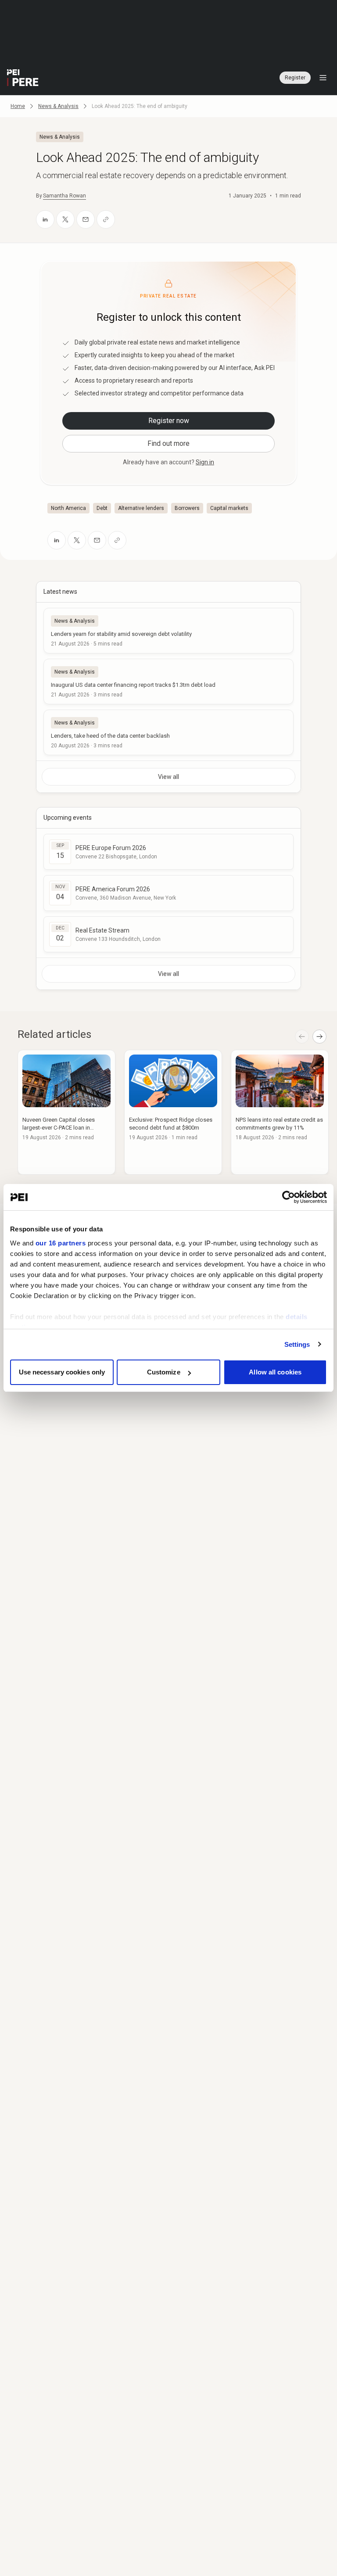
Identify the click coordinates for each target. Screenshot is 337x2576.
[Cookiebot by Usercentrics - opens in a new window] (289, 1197)
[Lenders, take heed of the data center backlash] (168, 732)
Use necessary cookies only (62, 1372)
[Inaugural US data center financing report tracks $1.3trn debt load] (168, 682)
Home (18, 106)
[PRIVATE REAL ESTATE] (23, 78)
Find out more (168, 443)
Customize (164, 1372)
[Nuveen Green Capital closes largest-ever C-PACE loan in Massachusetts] (66, 1112)
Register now (169, 421)
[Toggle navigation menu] (323, 78)
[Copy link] (106, 219)
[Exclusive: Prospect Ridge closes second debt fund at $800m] (173, 1112)
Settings (297, 1344)
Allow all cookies (275, 1372)
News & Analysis (58, 106)
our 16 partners (61, 1243)
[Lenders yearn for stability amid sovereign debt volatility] (168, 631)
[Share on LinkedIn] (45, 219)
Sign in (205, 462)
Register (295, 78)
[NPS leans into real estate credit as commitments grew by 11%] (280, 1112)
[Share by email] (86, 219)
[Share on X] (65, 219)
